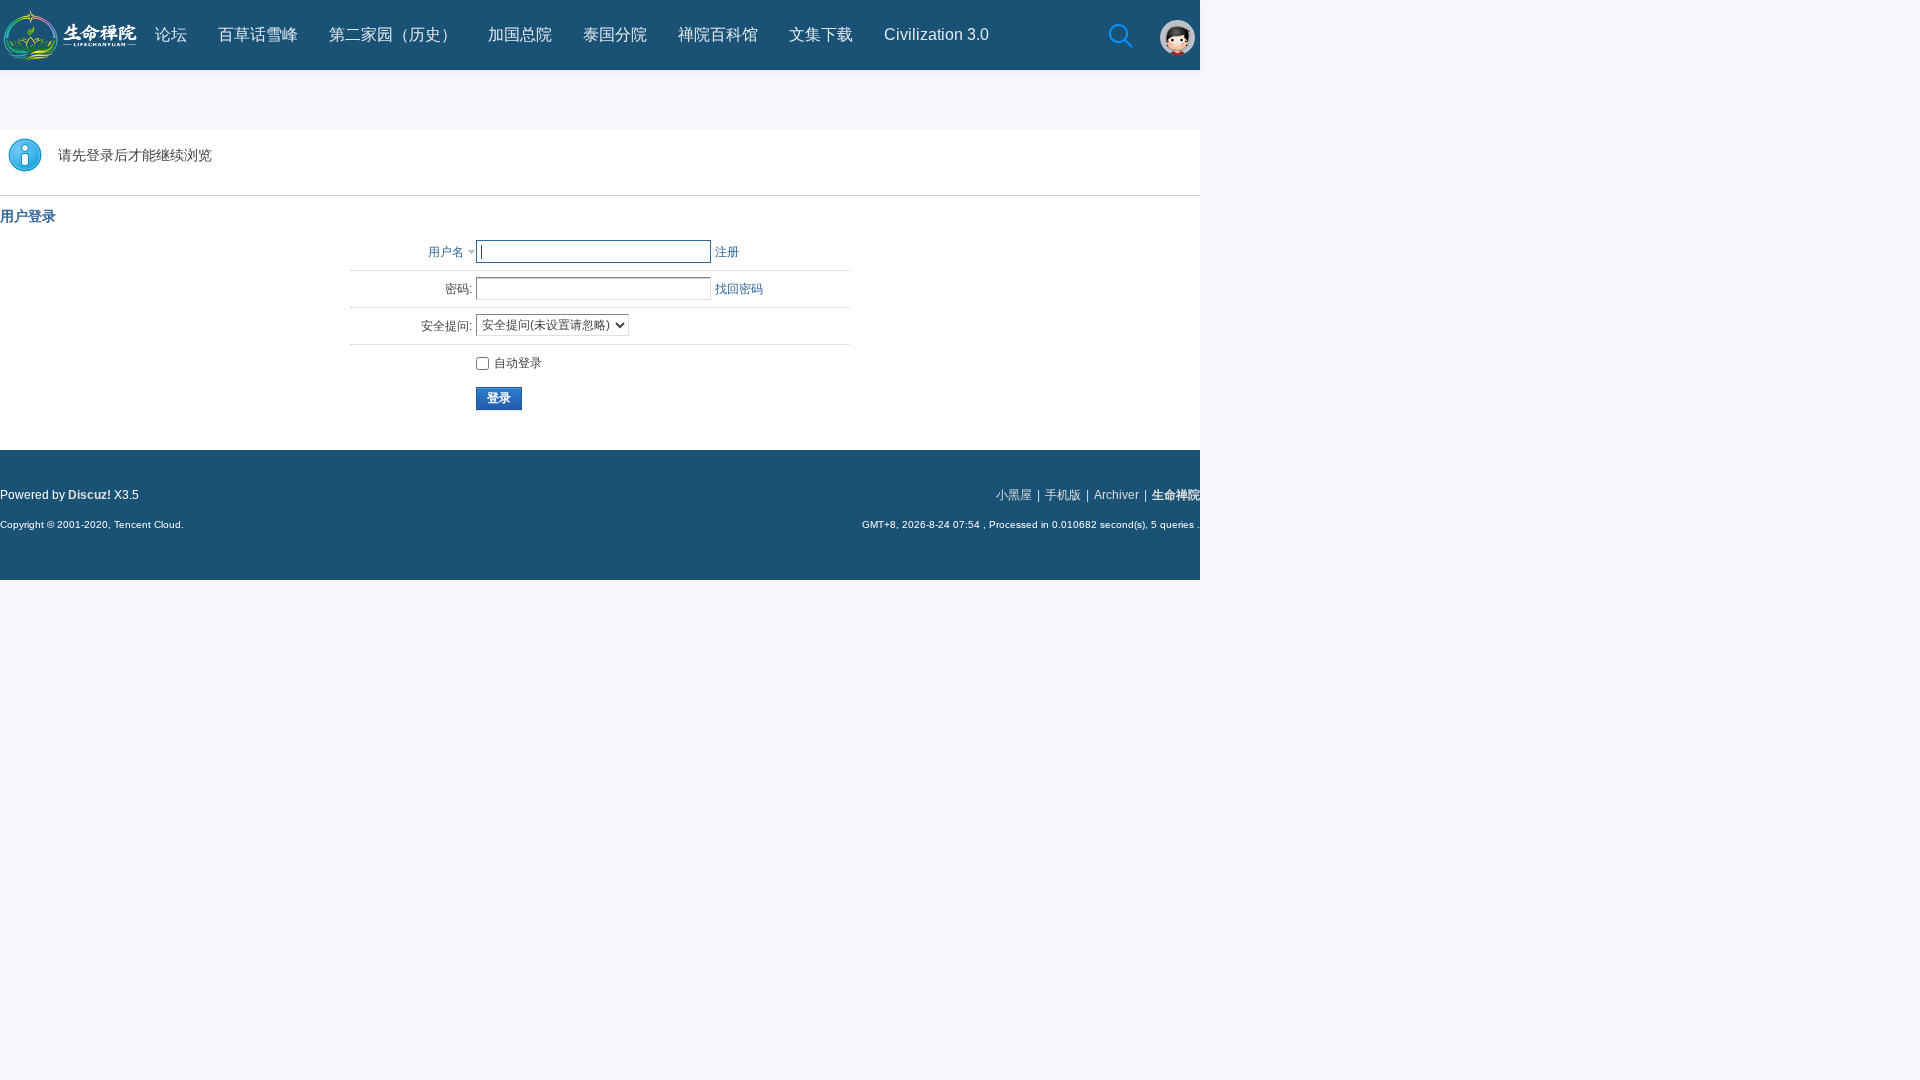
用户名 (446, 252)
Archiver (1116, 495)
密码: (458, 289)
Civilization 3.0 (936, 34)
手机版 (1063, 495)
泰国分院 (615, 34)
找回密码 (739, 289)
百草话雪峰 (258, 34)
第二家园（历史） (393, 34)
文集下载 (821, 34)
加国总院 (520, 34)
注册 (727, 252)
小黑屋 (1014, 495)
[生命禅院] (70, 66)
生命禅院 (1176, 495)
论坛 (171, 34)
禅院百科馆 (718, 34)
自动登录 (518, 363)
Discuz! (89, 495)
